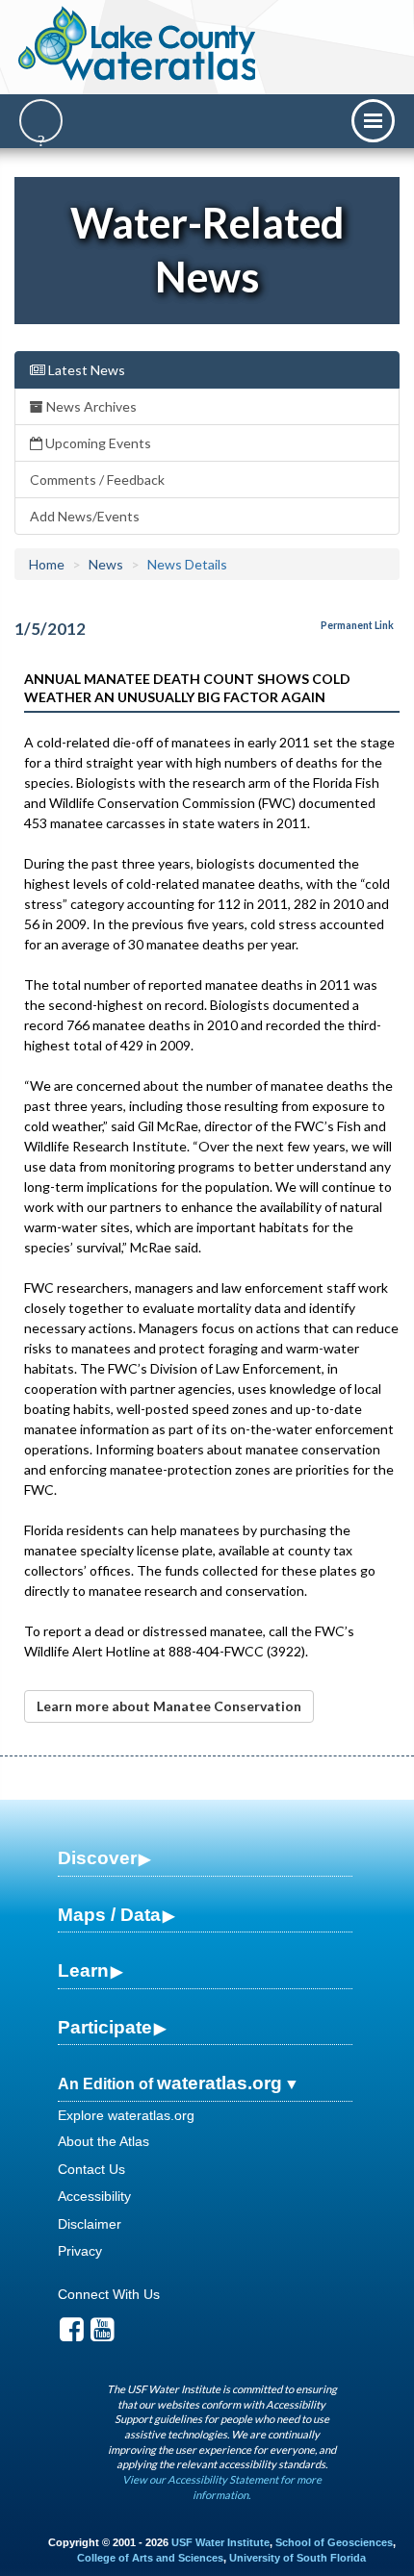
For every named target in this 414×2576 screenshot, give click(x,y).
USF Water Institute (220, 2542)
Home (47, 564)
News (106, 564)
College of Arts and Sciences (150, 2558)
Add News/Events (85, 516)
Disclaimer (90, 2224)
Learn (83, 1970)
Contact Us (91, 2169)
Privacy (80, 2251)
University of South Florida (298, 2558)
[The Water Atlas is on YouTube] (103, 2335)
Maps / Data (109, 1915)
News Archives (90, 406)
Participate (105, 2027)
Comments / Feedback (97, 480)
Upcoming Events (97, 443)
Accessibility (94, 2196)
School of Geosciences (334, 2542)
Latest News (85, 370)
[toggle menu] (373, 121)
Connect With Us (109, 2294)
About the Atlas (103, 2141)
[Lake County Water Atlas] (138, 43)
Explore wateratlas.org (126, 2115)
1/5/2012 (50, 629)
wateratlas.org (220, 2083)
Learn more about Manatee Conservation (169, 1706)
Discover (97, 1858)
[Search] (41, 121)
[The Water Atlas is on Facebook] (72, 2335)
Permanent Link (357, 625)
